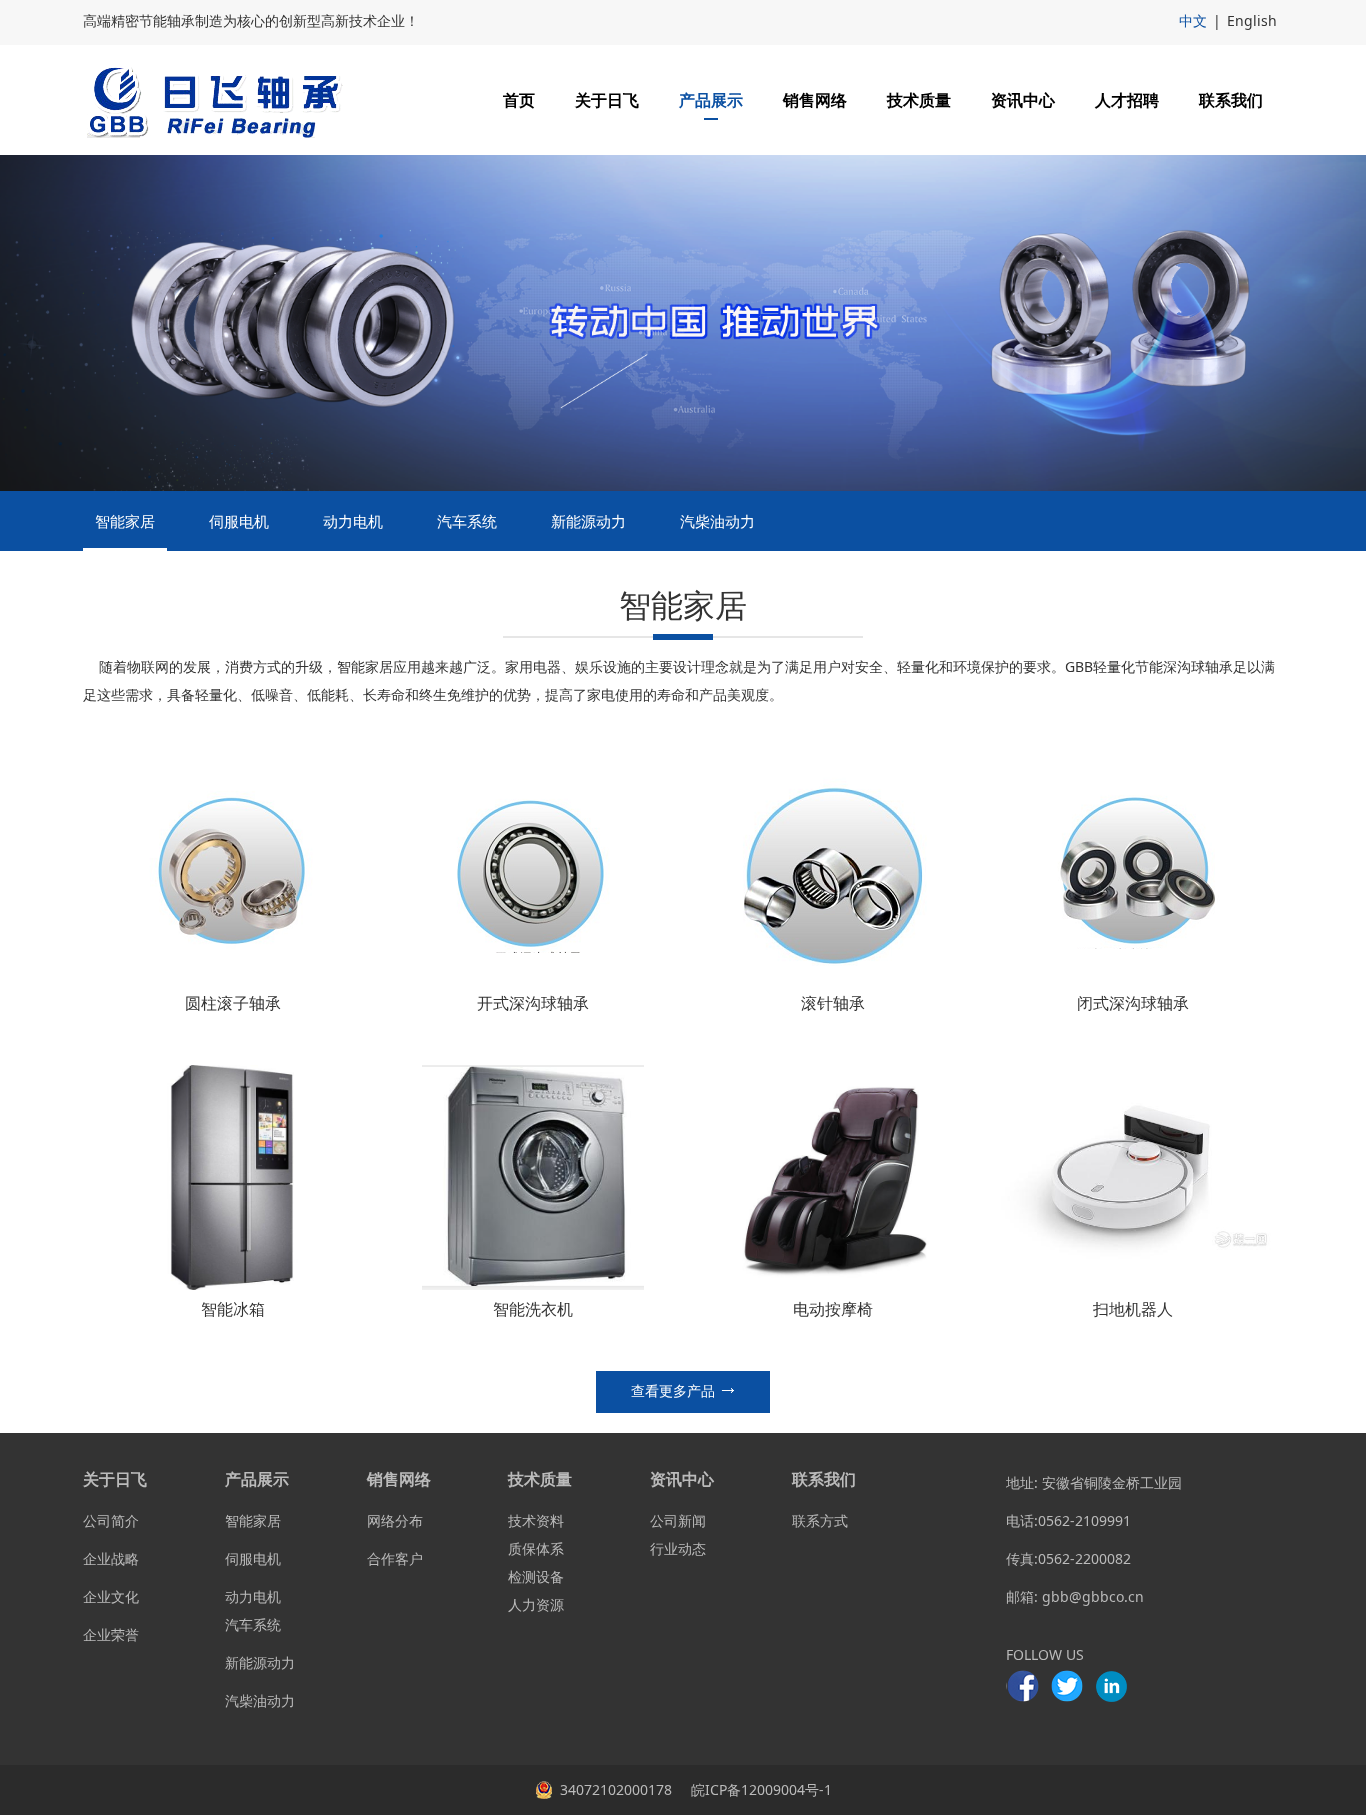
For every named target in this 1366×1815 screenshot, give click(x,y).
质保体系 (536, 1548)
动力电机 (353, 521)
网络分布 (395, 1520)
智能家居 (125, 521)
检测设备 (536, 1576)
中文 (1193, 20)
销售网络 (815, 100)
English (1252, 20)
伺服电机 (239, 521)
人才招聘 (1127, 100)
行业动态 (678, 1548)
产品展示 (711, 100)
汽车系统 (467, 521)
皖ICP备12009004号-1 (759, 1789)
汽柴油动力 (717, 521)
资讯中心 (1023, 100)
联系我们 (1231, 100)
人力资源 (536, 1604)
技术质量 (919, 100)
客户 (409, 1558)
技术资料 (536, 1520)
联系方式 (820, 1520)
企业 (97, 1558)
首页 (519, 100)
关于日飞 (607, 100)
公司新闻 (678, 1520)
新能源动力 (588, 521)
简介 (125, 1520)
